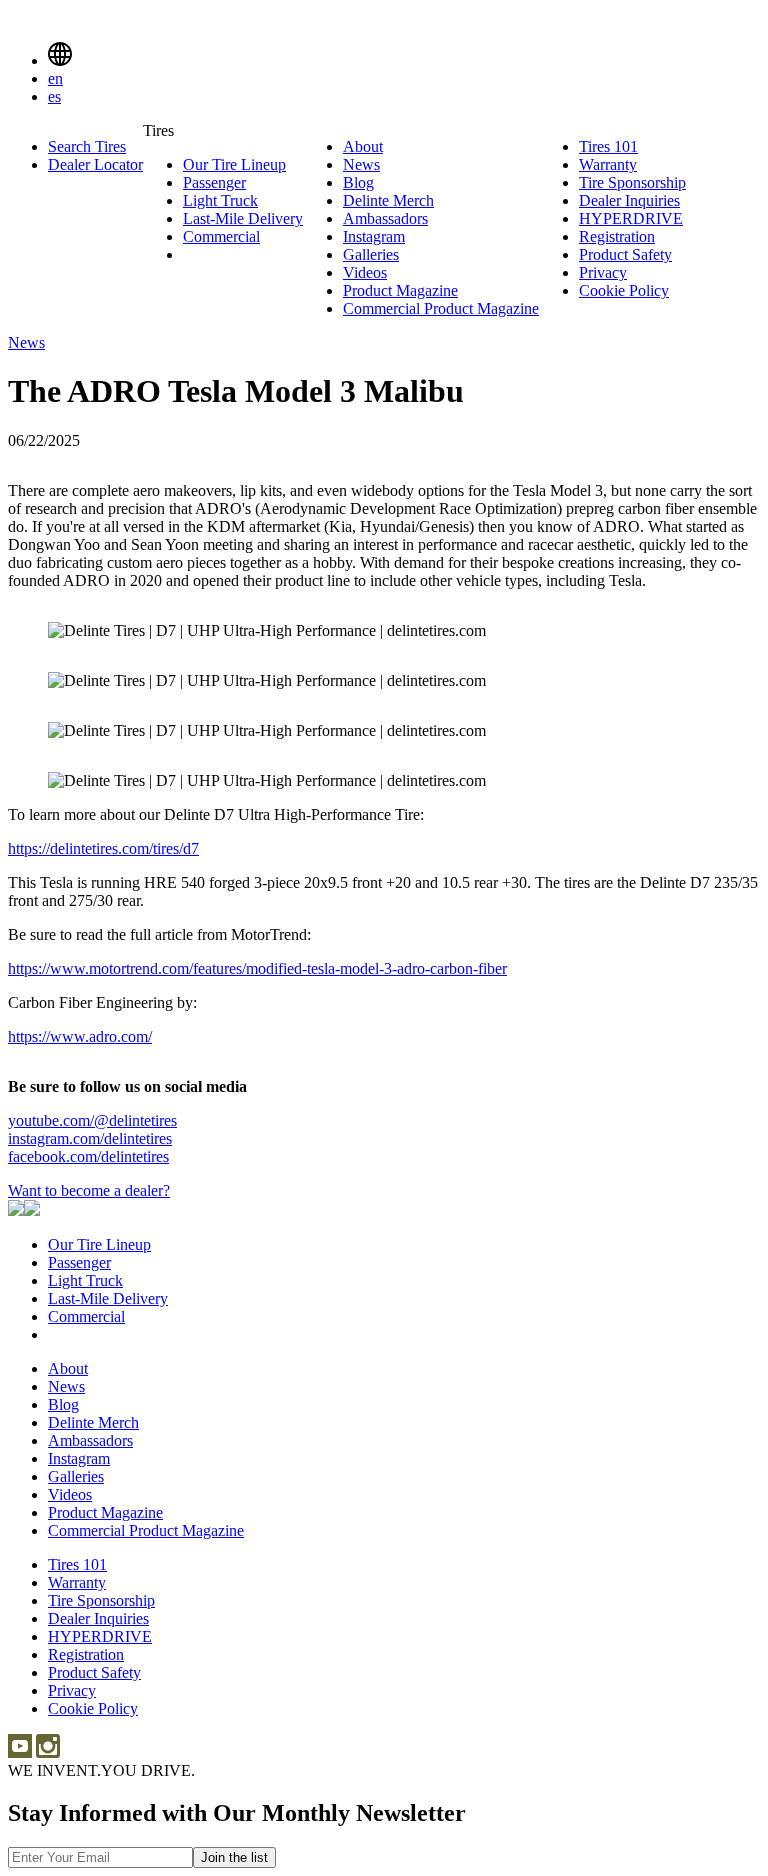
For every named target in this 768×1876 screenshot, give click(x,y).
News (361, 164)
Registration (617, 236)
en (55, 78)
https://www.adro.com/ (80, 1036)
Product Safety (625, 254)
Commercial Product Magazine (441, 308)
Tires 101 (608, 146)
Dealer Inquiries (629, 200)
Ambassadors (385, 218)
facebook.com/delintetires (88, 1156)
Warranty (608, 164)
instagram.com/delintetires (90, 1138)
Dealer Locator (95, 164)
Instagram (374, 236)
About (363, 146)
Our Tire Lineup (234, 164)
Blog (358, 182)
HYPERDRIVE (631, 218)
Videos (365, 272)
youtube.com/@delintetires (92, 1120)
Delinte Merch (388, 200)
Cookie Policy (624, 290)
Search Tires (87, 146)
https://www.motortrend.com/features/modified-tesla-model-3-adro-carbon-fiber (257, 968)
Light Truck (220, 200)
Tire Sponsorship (632, 182)
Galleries (371, 254)
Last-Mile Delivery (243, 218)
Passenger (214, 182)
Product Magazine (400, 290)
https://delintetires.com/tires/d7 (103, 848)
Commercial (221, 236)
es (54, 96)
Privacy (603, 272)
